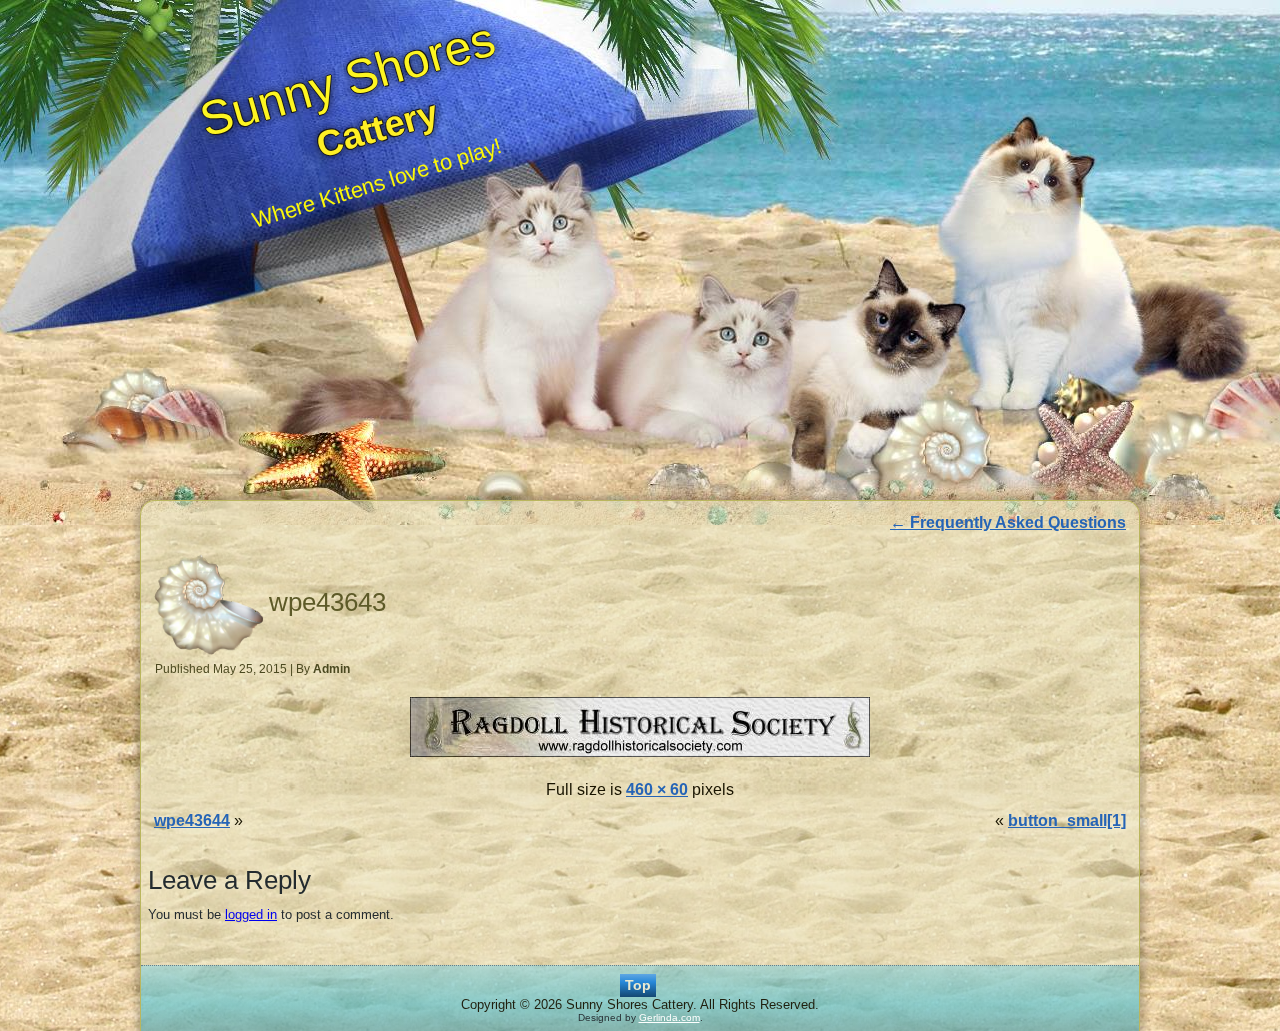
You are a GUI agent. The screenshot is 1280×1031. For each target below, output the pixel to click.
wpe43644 (192, 820)
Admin (331, 669)
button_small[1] (1067, 820)
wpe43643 (327, 602)
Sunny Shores (347, 79)
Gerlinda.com (669, 1017)
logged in (251, 914)
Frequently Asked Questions (1008, 522)
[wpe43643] (640, 758)
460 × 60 (657, 789)
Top (638, 985)
